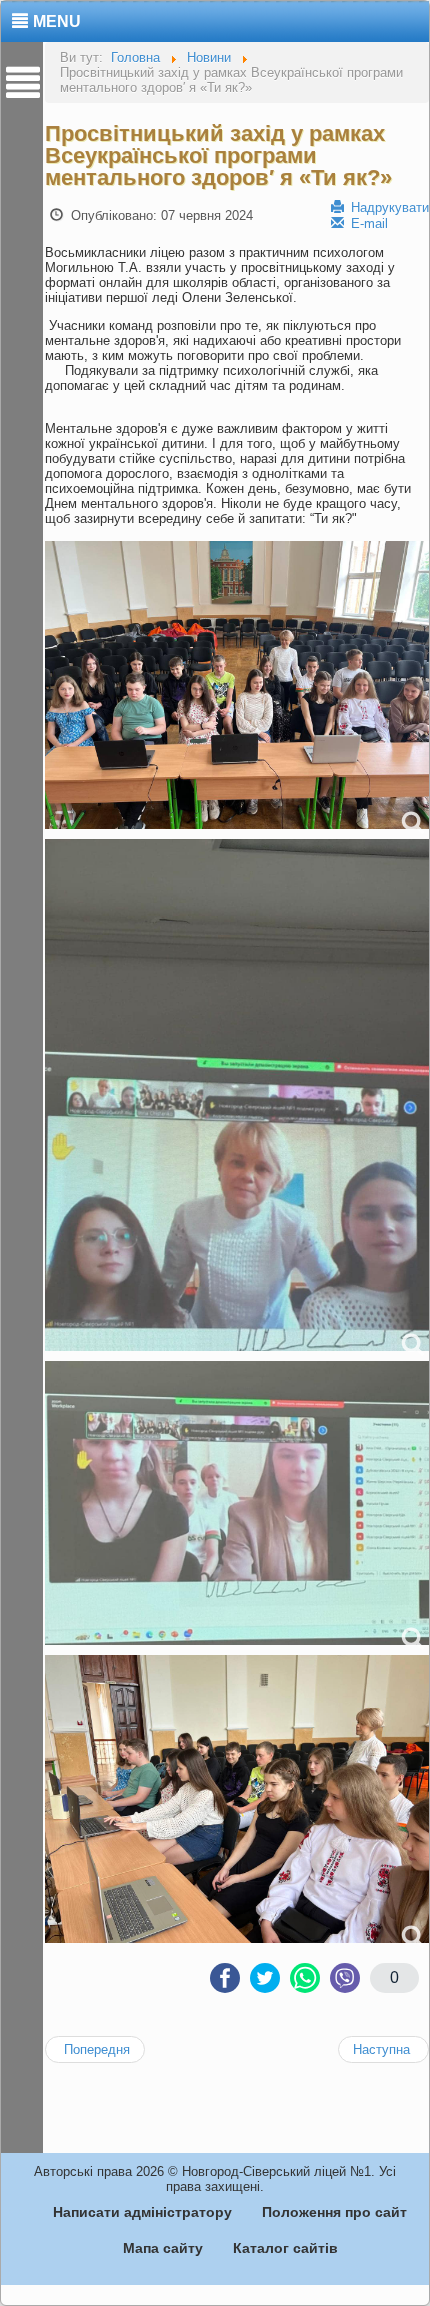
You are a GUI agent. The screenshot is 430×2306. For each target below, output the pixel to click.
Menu (57, 21)
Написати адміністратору (142, 2212)
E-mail (367, 223)
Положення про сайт (334, 2212)
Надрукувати (388, 207)
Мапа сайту (163, 2248)
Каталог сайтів (285, 2248)
